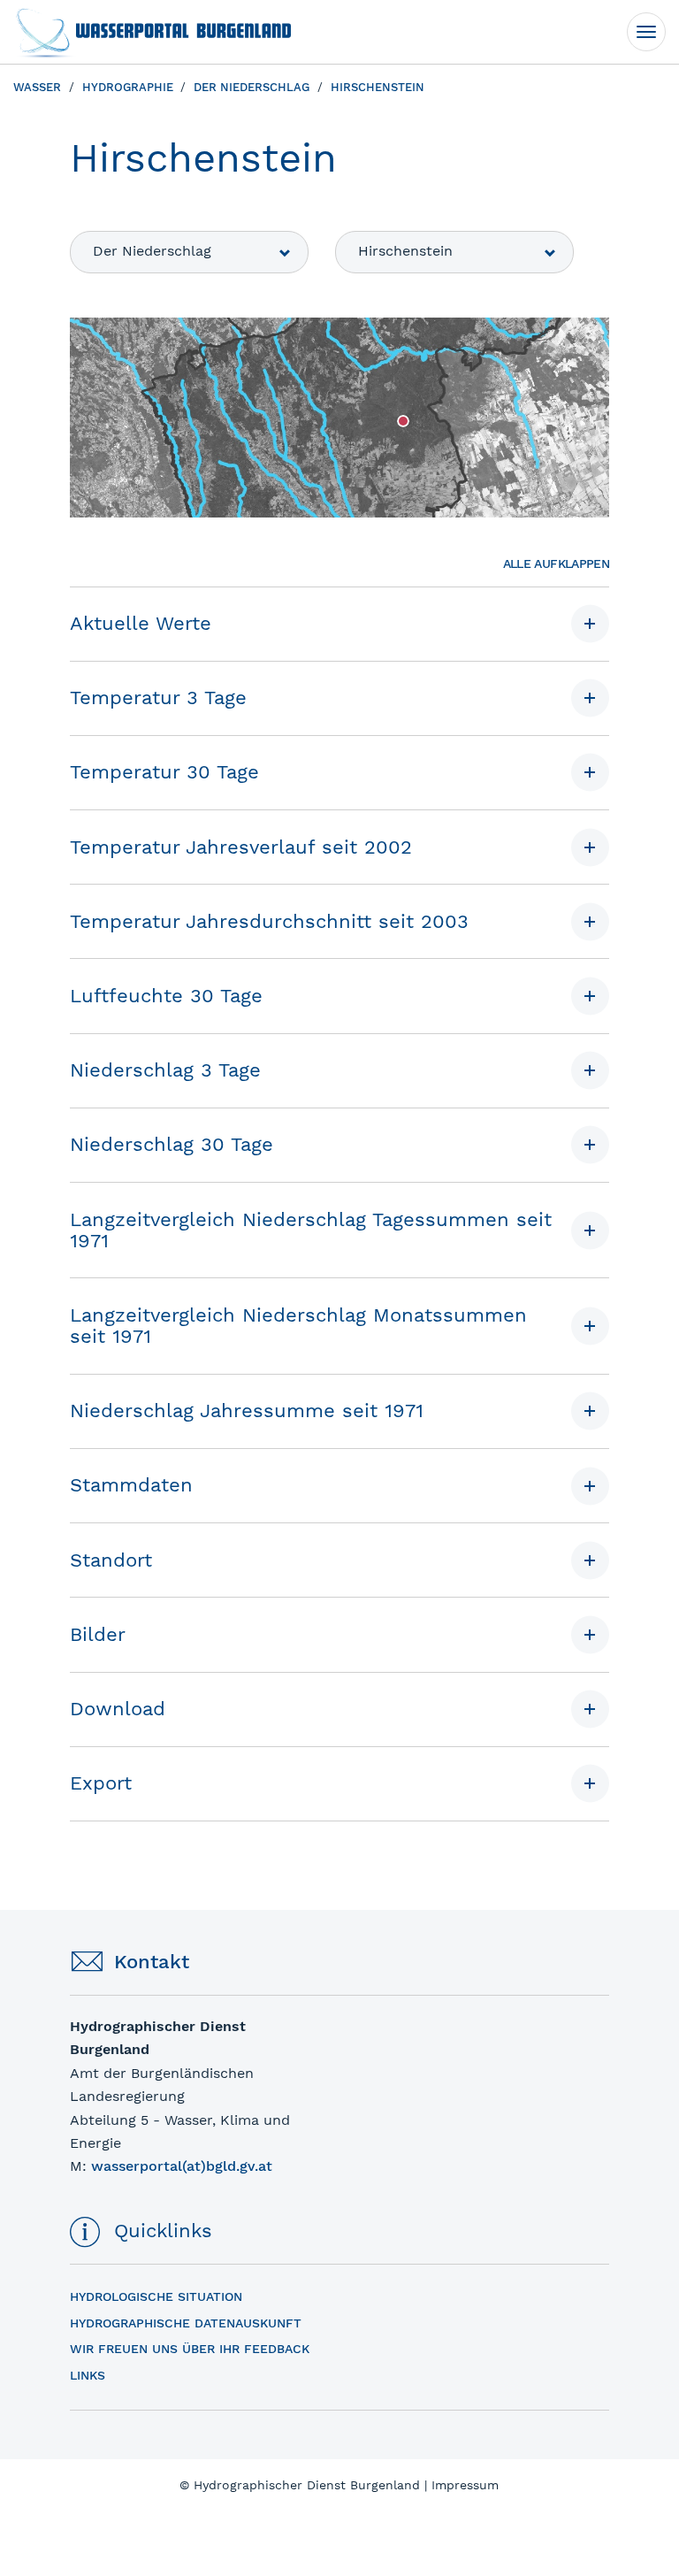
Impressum (465, 2485)
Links (88, 2375)
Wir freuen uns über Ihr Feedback (190, 2349)
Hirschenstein (405, 251)
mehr (86, 2028)
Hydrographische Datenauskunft (186, 2323)
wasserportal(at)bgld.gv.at (182, 2166)
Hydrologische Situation (156, 2296)
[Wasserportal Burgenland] (152, 31)
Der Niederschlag (152, 251)
